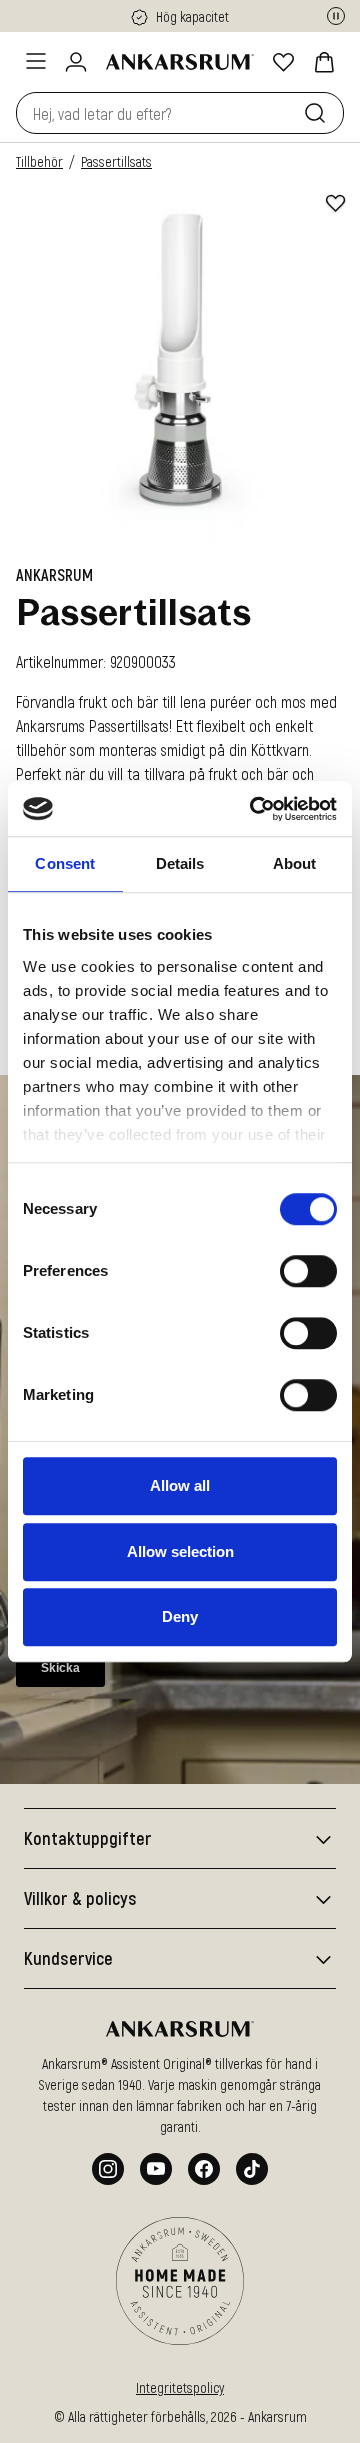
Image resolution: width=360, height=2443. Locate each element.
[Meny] (36, 61)
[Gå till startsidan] (180, 62)
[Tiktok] (252, 2169)
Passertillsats (116, 161)
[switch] (308, 1271)
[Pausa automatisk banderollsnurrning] (336, 16)
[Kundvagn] (324, 62)
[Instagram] (108, 2169)
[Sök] (319, 113)
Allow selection (180, 1551)
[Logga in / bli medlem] (76, 62)
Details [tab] (180, 863)
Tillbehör (39, 161)
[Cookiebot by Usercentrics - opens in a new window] (254, 809)
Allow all (180, 1485)
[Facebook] (204, 2169)
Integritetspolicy (180, 2387)
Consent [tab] (65, 863)
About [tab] (295, 863)
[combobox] (156, 113)
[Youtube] (156, 2169)
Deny (180, 1616)
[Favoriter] (284, 62)
